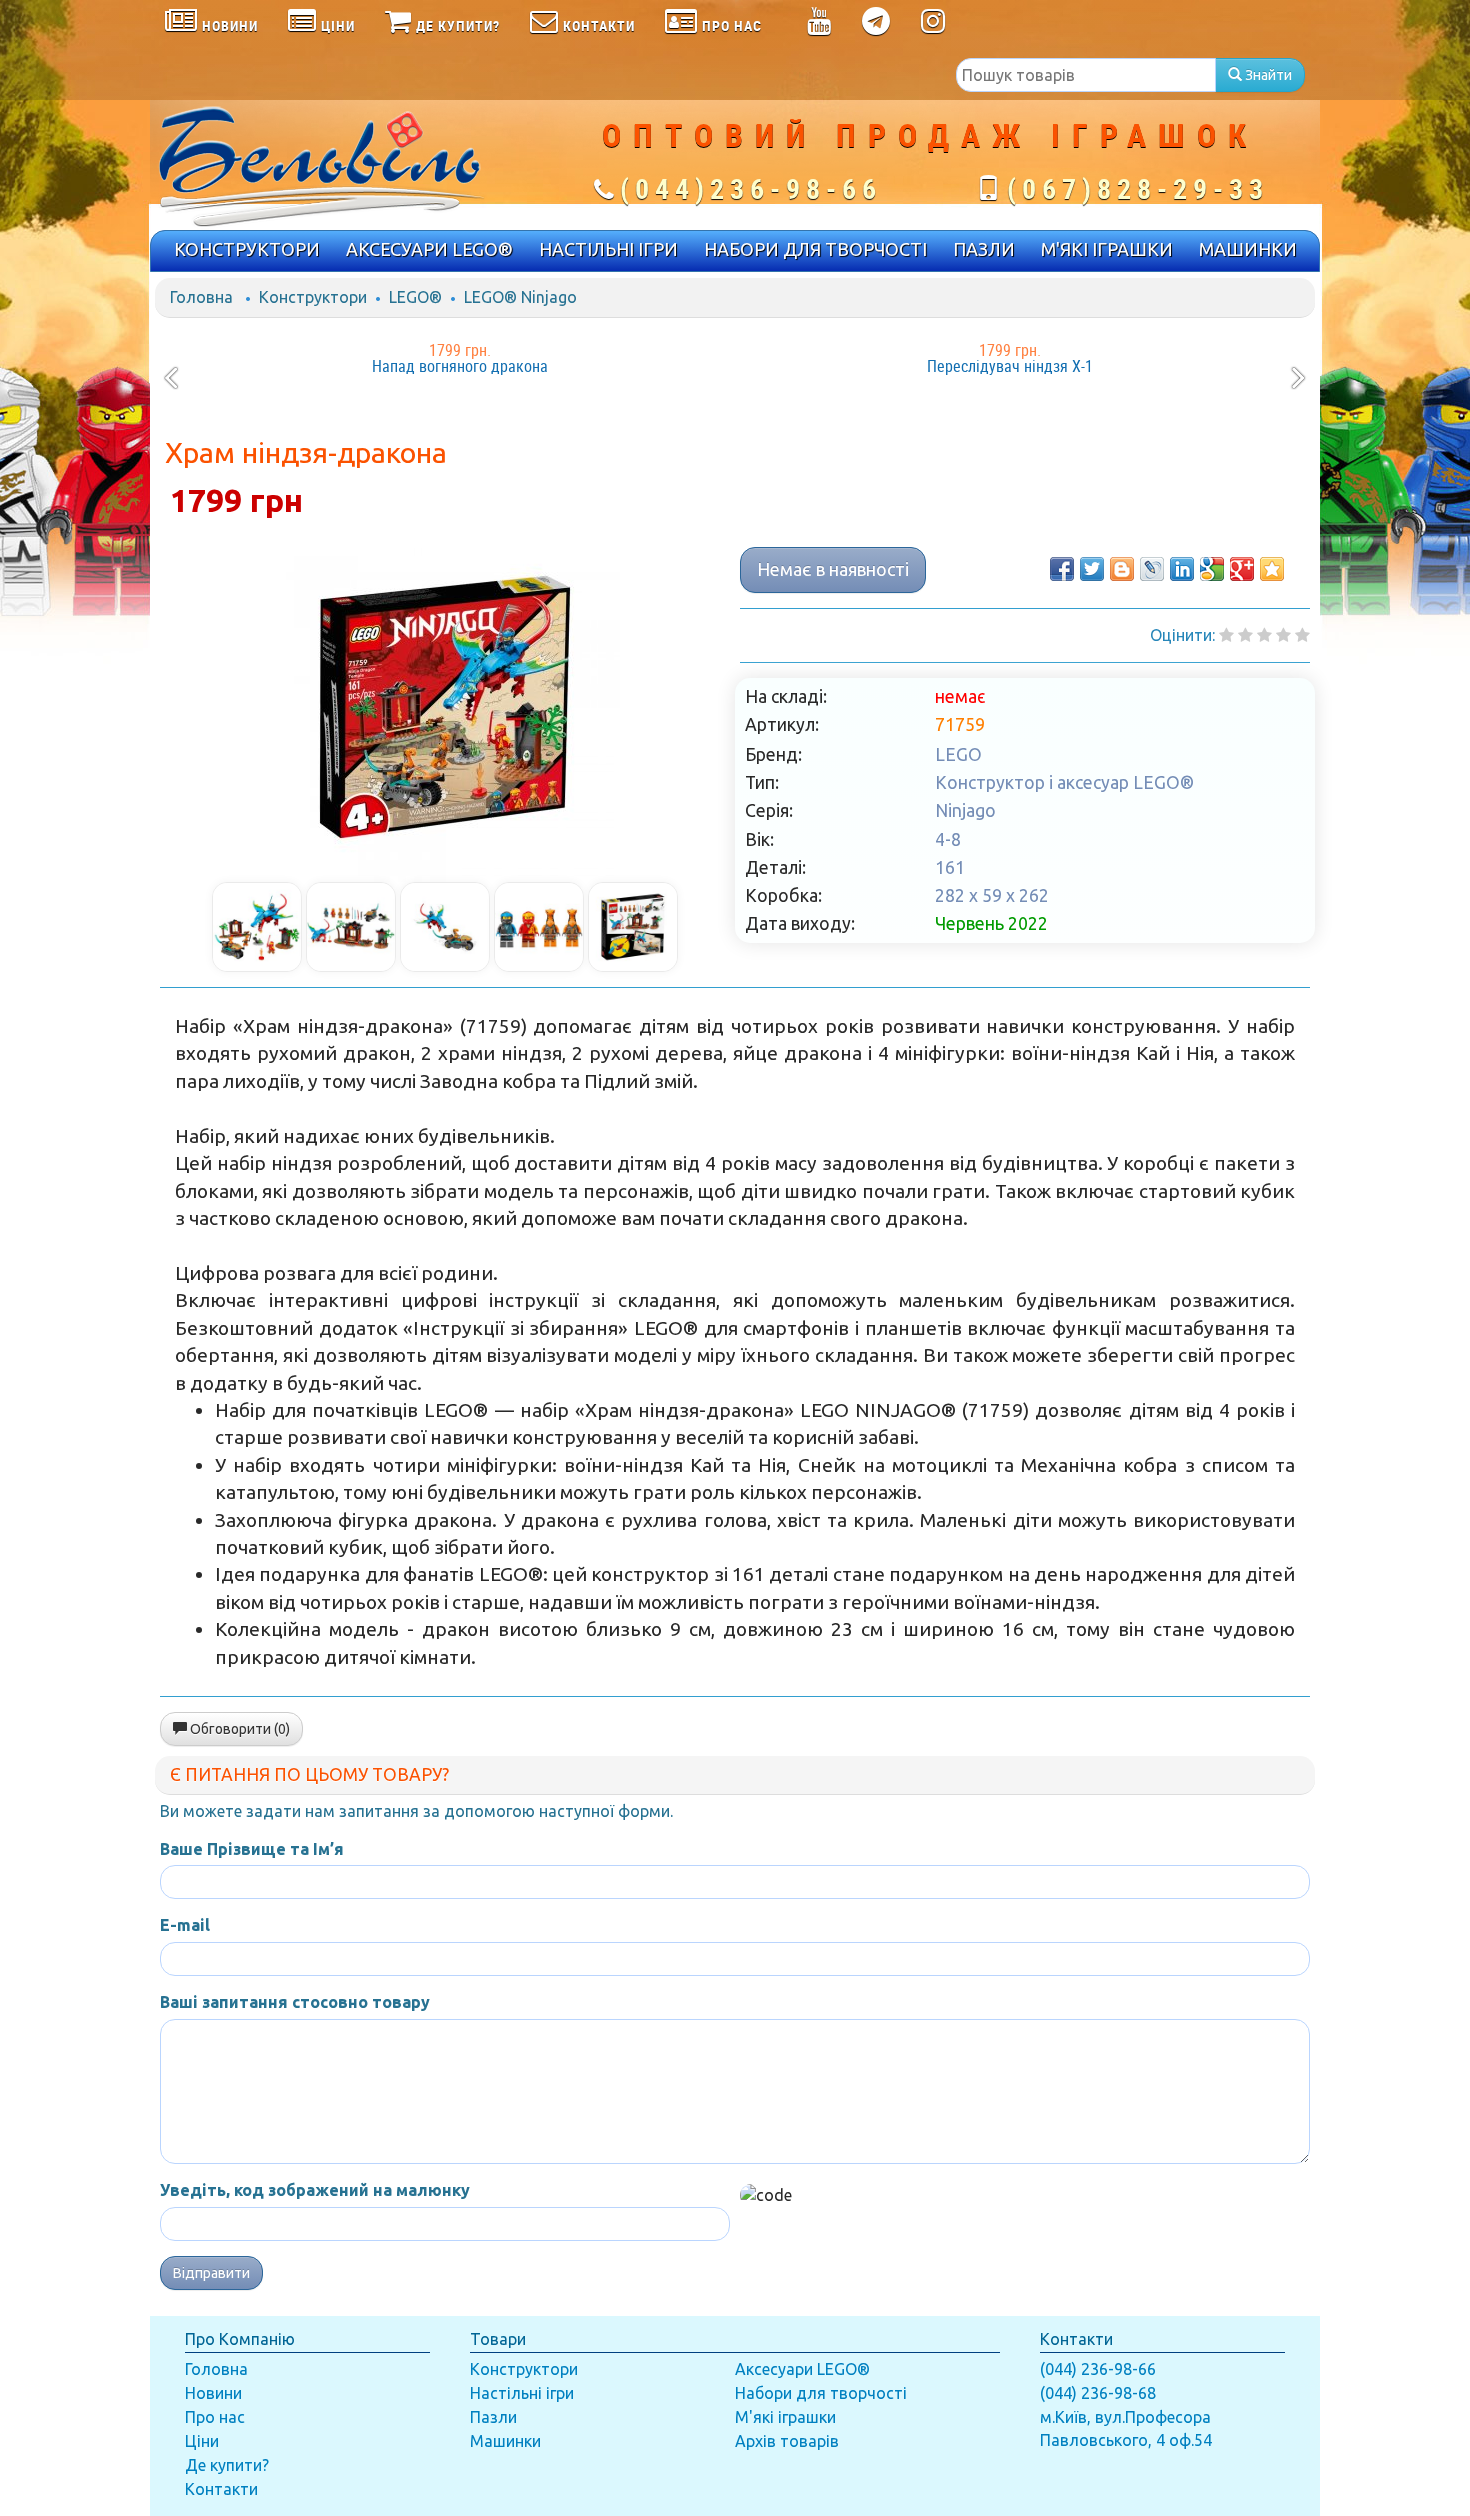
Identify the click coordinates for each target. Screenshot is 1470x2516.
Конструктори (313, 297)
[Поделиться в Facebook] (1062, 569)
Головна (201, 297)
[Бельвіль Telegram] (876, 25)
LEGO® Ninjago (520, 297)
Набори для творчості (821, 2393)
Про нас (215, 2417)
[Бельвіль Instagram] (933, 25)
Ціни (202, 2441)
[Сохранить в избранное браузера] (1272, 569)
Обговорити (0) (238, 1729)
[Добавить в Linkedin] (1182, 569)
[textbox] (1086, 75)
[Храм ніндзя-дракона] (445, 707)
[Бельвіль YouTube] (819, 25)
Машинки (505, 2441)
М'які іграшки (785, 2417)
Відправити (211, 2273)
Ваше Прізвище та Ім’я (252, 1849)
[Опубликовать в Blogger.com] (1122, 569)
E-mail (185, 1925)
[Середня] (1264, 635)
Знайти (1267, 75)
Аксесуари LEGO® (802, 2369)
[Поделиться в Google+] (1242, 569)
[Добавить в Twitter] (1092, 569)
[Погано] (1245, 635)
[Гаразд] (1283, 635)
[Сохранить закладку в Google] (1212, 569)
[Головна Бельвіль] (345, 165)
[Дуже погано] (1226, 635)
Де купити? (227, 2465)
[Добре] (1302, 635)
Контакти (221, 2489)
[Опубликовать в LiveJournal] (1152, 569)
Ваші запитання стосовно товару (295, 2002)
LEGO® (415, 297)
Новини (213, 2393)
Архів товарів (787, 2441)
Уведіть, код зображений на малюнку (315, 2190)
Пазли (493, 2417)
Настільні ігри (522, 2393)
